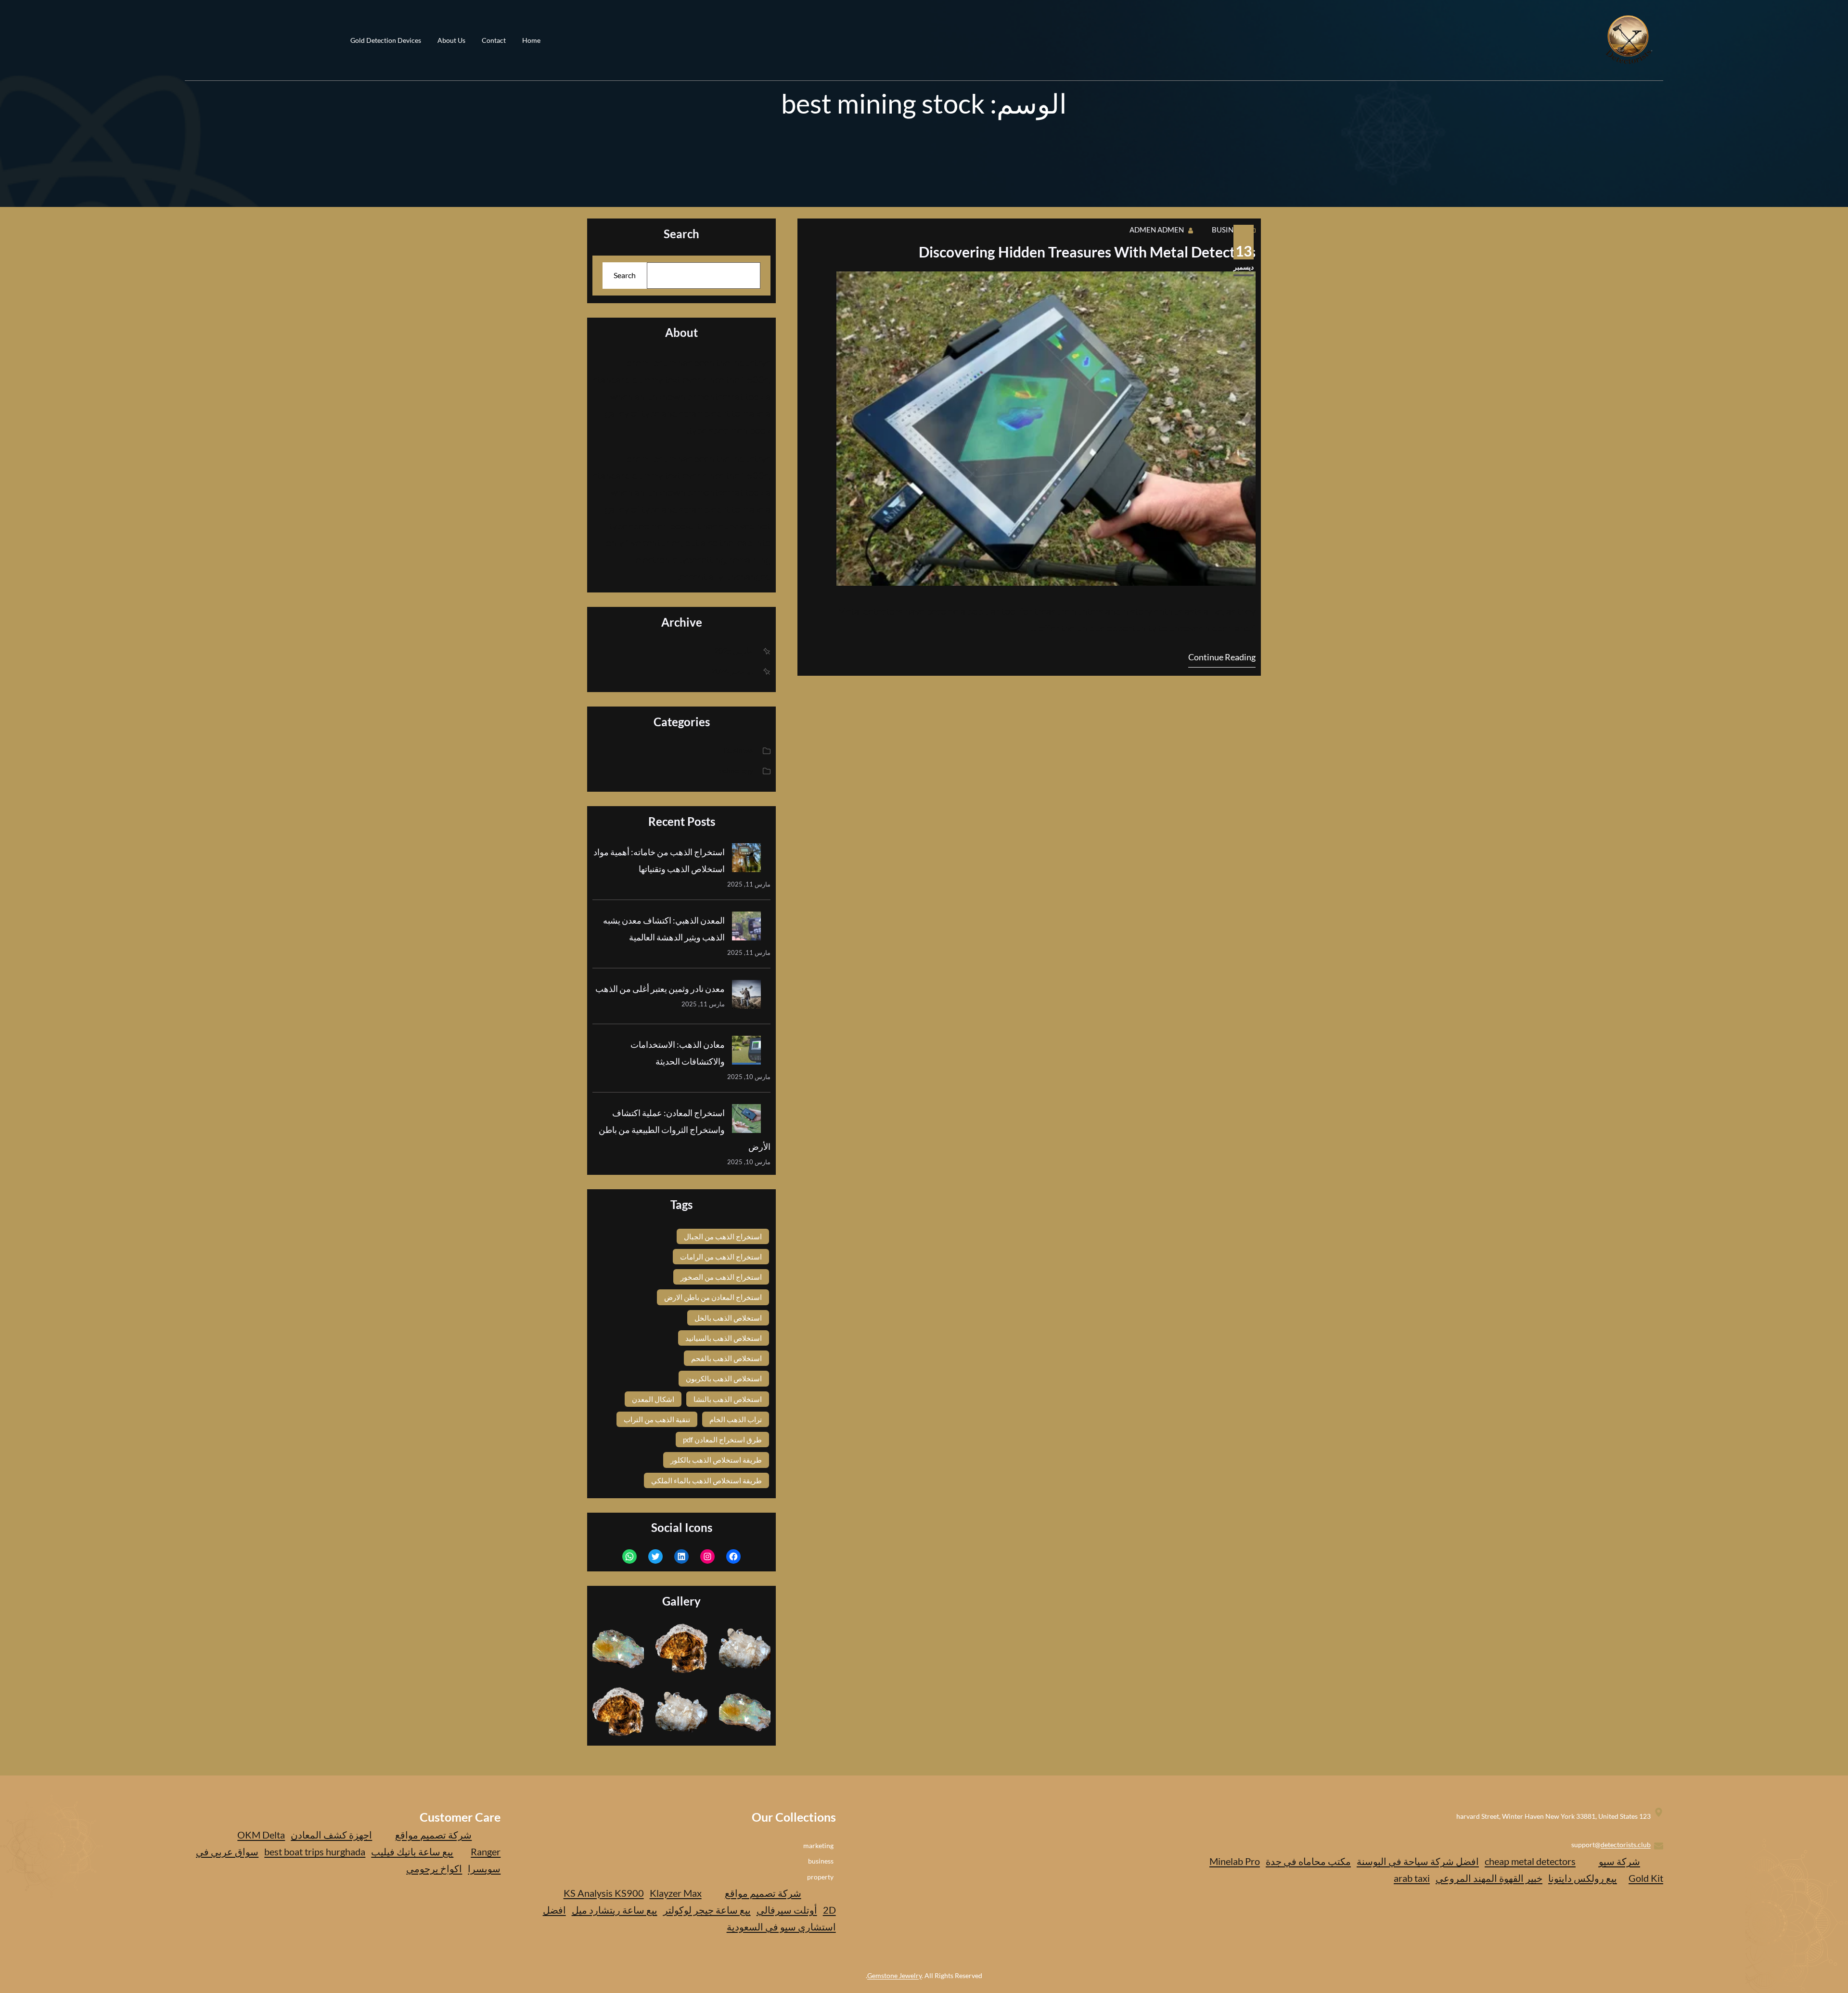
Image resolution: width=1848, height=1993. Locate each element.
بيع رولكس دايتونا (1583, 1878)
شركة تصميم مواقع (763, 1893)
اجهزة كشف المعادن (331, 1835)
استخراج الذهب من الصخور (721, 1277)
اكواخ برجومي (434, 1868)
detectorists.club (1626, 1845)
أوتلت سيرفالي (787, 1910)
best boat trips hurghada (315, 1852)
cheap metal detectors (1530, 1861)
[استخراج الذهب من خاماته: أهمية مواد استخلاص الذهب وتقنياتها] (746, 860)
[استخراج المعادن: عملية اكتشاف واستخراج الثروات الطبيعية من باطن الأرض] (746, 1121)
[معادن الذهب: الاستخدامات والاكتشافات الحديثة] (746, 1053)
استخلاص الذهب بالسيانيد (724, 1338)
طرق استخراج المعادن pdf (722, 1440)
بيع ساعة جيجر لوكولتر (707, 1910)
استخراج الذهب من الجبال (723, 1236)
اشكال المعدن (653, 1399)
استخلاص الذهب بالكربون (724, 1378)
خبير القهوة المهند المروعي (1489, 1878)
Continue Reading (1222, 657)
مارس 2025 (734, 650)
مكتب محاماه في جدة (1308, 1861)
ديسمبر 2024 (732, 671)
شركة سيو (1619, 1861)
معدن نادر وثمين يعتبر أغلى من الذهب (660, 989)
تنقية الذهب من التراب (657, 1419)
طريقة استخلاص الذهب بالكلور (716, 1460)
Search (625, 275)
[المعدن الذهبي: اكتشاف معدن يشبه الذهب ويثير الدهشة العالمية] (746, 928)
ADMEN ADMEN (1157, 230)
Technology (734, 770)
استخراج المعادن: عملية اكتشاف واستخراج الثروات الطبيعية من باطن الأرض (685, 1130)
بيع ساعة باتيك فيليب (412, 1852)
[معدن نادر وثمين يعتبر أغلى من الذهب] (746, 997)
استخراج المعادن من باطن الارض (713, 1297)
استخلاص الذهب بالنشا (728, 1399)
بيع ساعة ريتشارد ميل (615, 1910)
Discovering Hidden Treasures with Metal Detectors (1087, 252)
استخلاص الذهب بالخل (728, 1318)
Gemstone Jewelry (894, 1975)
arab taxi (1412, 1878)
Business (1229, 230)
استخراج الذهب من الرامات (721, 1257)
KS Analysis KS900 (604, 1893)
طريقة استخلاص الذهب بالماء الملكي (706, 1480)
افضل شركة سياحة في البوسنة (1418, 1861)
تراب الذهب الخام (736, 1419)
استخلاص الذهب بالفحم (726, 1358)
